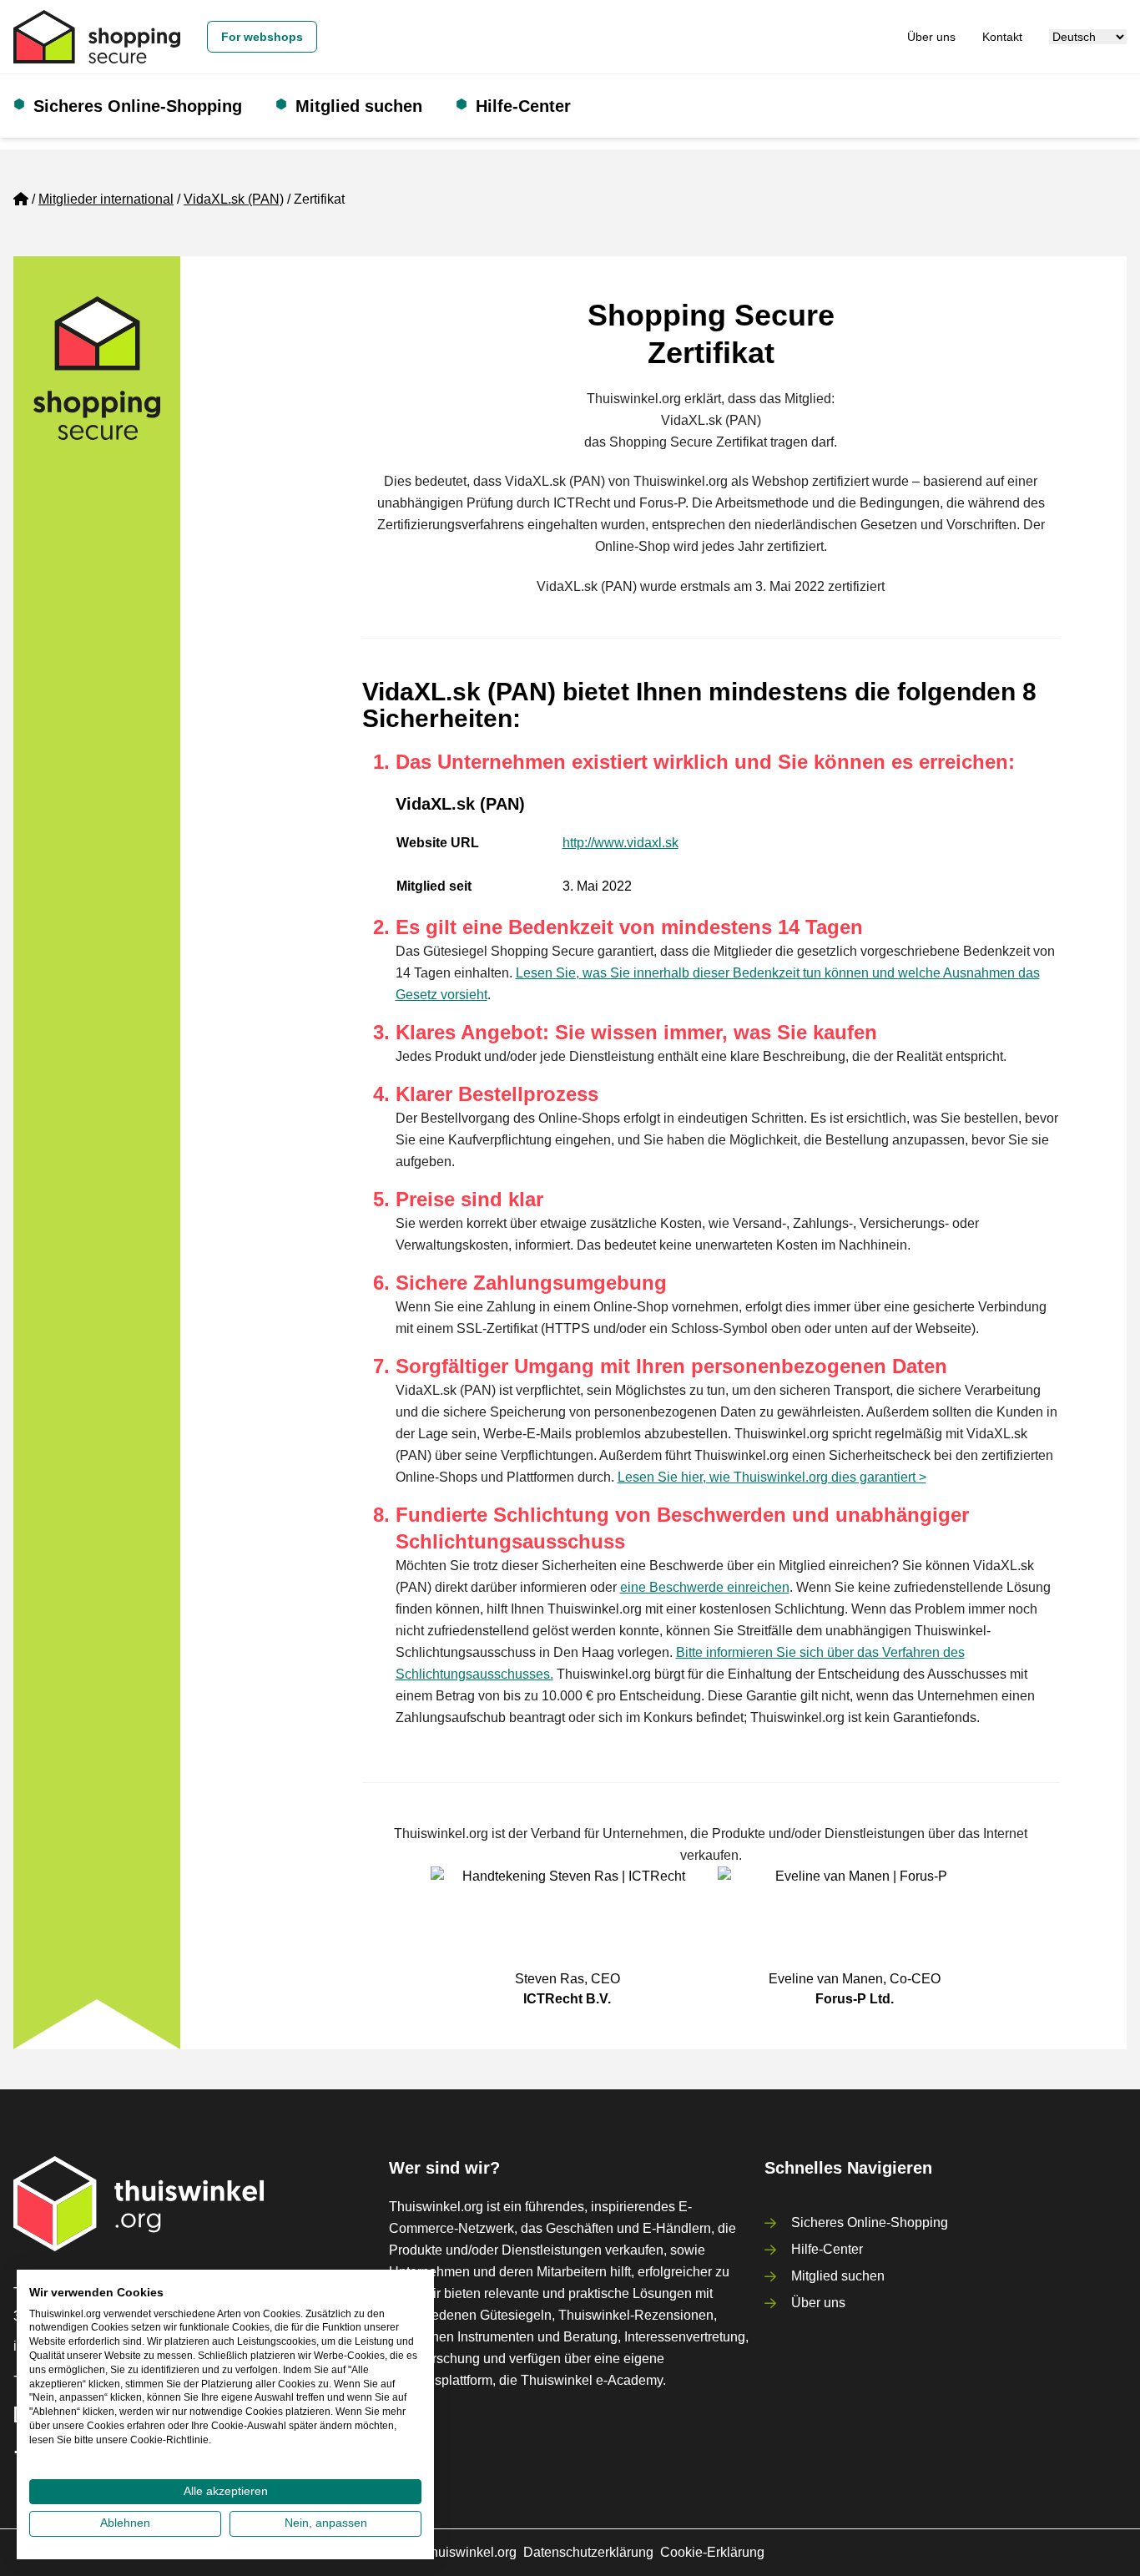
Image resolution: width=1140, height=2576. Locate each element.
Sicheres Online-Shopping (138, 106)
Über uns (931, 37)
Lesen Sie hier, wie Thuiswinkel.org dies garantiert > (772, 1477)
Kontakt (1002, 37)
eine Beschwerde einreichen (705, 1587)
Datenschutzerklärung (588, 2552)
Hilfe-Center (523, 106)
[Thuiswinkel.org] (97, 37)
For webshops (262, 37)
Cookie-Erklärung (712, 2552)
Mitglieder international (106, 199)
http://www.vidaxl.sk (620, 843)
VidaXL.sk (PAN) (234, 199)
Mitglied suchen (359, 106)
